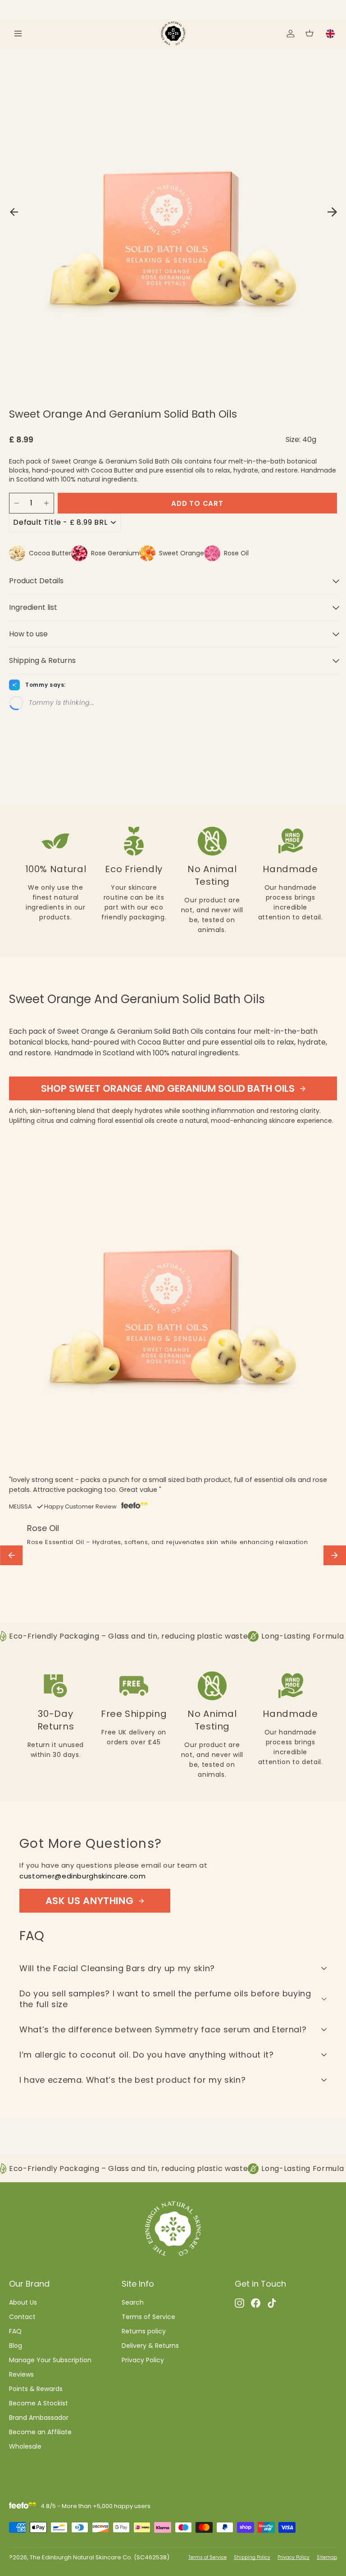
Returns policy (144, 2331)
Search (133, 2302)
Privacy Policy (143, 2360)
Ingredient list (33, 607)
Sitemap (327, 2557)
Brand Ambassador (39, 2418)
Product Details (36, 581)
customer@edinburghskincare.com (83, 1876)
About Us (23, 2302)
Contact (22, 2317)
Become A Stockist (39, 2403)
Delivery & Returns (150, 2346)
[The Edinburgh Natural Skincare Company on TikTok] (272, 2302)
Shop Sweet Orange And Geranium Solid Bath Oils (168, 1088)
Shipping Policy (252, 2557)
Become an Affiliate (40, 2432)
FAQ (15, 2331)
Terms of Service (148, 2317)
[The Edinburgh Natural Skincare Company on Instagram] (239, 2302)
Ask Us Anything (90, 1901)
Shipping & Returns (42, 660)
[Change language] (330, 34)
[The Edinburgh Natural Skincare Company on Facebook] (256, 2302)
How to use (28, 634)
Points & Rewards (36, 2389)
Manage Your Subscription (50, 2360)
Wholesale (25, 2446)
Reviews (21, 2374)
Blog (16, 2346)
